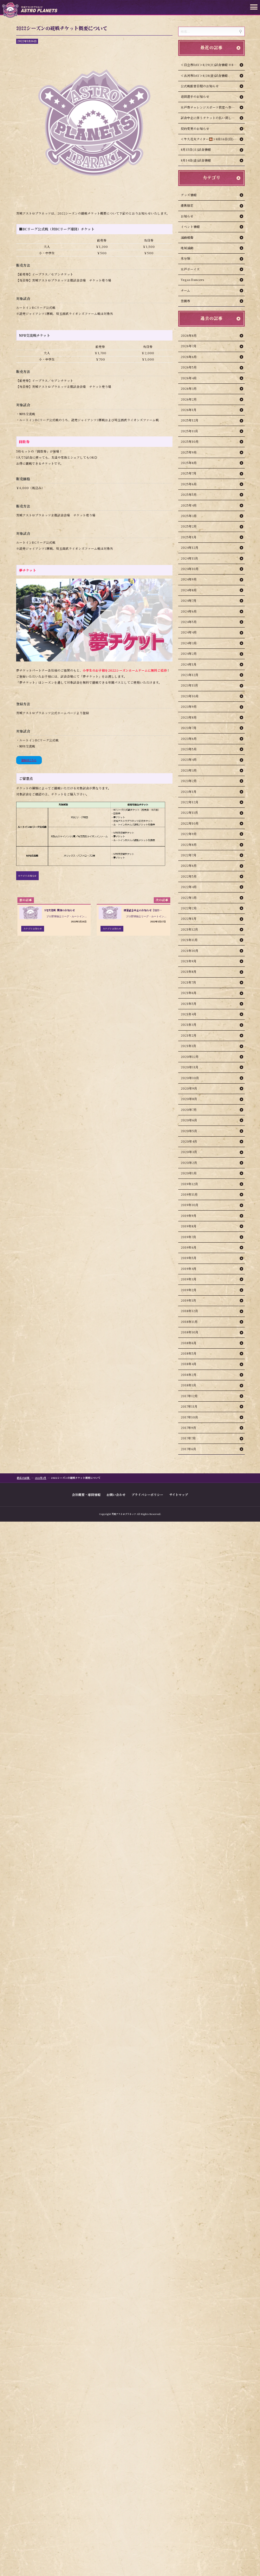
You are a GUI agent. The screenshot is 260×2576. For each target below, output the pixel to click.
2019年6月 (189, 1247)
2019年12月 (189, 1184)
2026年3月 (189, 388)
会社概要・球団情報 (86, 1494)
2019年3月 (189, 1279)
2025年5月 (189, 495)
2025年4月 (189, 505)
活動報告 (187, 237)
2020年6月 (189, 1120)
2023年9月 (189, 707)
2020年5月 (189, 1131)
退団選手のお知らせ (195, 96)
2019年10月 (190, 1205)
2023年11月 (189, 685)
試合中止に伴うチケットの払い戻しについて (212, 118)
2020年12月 (190, 1057)
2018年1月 (188, 1385)
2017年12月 (189, 1396)
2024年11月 (189, 558)
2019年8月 (189, 1226)
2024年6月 (189, 611)
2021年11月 (189, 940)
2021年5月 (189, 1004)
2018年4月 (189, 1364)
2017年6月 (188, 1449)
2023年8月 (189, 717)
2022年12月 (190, 802)
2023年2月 (189, 781)
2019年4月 (189, 1269)
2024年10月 (190, 569)
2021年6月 (189, 993)
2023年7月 (189, 728)
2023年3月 (189, 770)
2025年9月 (189, 452)
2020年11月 (190, 1067)
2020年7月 (189, 1110)
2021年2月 (189, 1035)
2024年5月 (189, 622)
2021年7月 (188, 982)
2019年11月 (189, 1194)
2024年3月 (189, 643)
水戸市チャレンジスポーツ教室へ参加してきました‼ (213, 107)
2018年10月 (190, 1332)
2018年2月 (189, 1375)
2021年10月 (190, 951)
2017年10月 (189, 1417)
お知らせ (187, 216)
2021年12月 (189, 929)
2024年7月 (189, 601)
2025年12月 (190, 420)
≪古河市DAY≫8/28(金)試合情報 (204, 76)
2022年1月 (189, 919)
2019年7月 (188, 1237)
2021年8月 (189, 972)
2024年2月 (189, 654)
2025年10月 (190, 442)
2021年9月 (189, 961)
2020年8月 (189, 1099)
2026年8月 (189, 335)
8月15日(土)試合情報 (196, 149)
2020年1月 (189, 1173)
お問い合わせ (116, 1494)
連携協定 (187, 205)
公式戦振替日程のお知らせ (200, 86)
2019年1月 (188, 1300)
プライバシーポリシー (147, 1494)
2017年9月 (188, 1428)
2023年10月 (190, 696)
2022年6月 (189, 866)
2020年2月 (189, 1163)
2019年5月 (189, 1258)
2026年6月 (189, 357)
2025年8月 (189, 463)
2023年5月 (189, 749)
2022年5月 (189, 876)
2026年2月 (189, 399)
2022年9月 (189, 834)
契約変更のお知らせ (195, 129)
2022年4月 (189, 887)
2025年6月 (189, 484)
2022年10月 (190, 823)
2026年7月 (189, 346)
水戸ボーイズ (190, 269)
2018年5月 (189, 1353)
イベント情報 (190, 227)
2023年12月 (190, 675)
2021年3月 (189, 1025)
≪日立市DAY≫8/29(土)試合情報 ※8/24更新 (213, 65)
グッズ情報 (189, 195)
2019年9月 (189, 1216)
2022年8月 (189, 845)
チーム (185, 290)
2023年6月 (189, 739)
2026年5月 (189, 367)
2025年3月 (189, 516)
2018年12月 (189, 1311)
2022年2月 (189, 908)
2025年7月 (189, 473)
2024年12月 (190, 548)
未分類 (185, 258)
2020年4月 (189, 1141)
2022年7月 (189, 855)
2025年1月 (189, 537)
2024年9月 (189, 579)
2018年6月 (189, 1343)
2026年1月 (189, 410)
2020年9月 (189, 1088)
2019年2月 (189, 1290)
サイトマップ (179, 1494)
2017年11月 (189, 1406)
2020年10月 (190, 1078)
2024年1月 (189, 664)
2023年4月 (189, 760)
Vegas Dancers (192, 280)
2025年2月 (189, 526)
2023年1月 (189, 792)
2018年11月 (189, 1322)
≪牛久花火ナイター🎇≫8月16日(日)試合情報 (213, 139)
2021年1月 (188, 1046)
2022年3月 (189, 898)
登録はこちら (29, 760)
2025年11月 (189, 431)
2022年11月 (189, 813)
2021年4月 (189, 1014)
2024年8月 (189, 590)
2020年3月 (189, 1152)
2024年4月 (189, 632)
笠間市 (185, 301)
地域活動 (187, 248)
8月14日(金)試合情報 (196, 160)
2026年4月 (189, 378)
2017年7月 (188, 1438)
